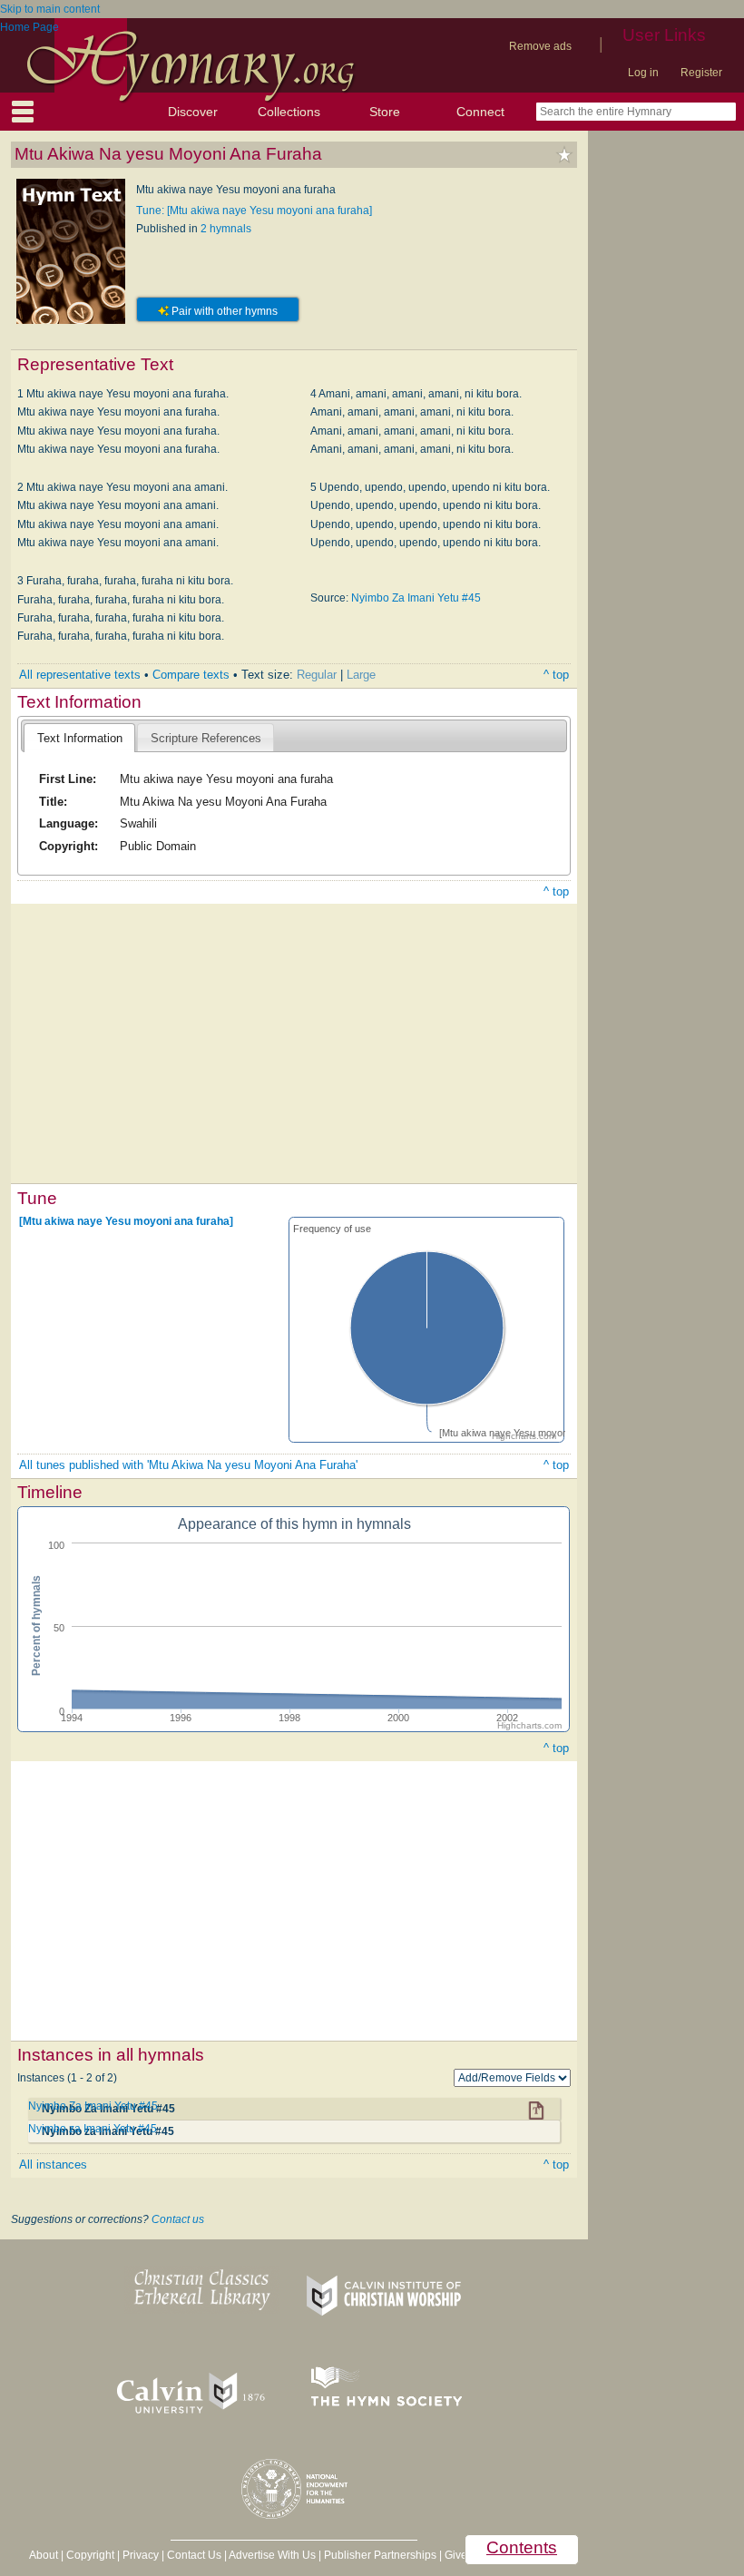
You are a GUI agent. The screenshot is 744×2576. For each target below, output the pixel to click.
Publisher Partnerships (380, 2555)
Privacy (141, 2555)
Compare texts (191, 675)
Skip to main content (50, 9)
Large (361, 675)
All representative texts (80, 675)
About (44, 2555)
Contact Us (194, 2555)
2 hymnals (226, 229)
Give (456, 2555)
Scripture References (206, 738)
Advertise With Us (272, 2555)
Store (385, 112)
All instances (53, 2165)
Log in (643, 73)
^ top (556, 675)
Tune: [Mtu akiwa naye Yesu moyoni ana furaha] (254, 211)
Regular (317, 675)
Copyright (90, 2555)
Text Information (80, 738)
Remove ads (540, 46)
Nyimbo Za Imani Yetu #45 (416, 598)
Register (701, 73)
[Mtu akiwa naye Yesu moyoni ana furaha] (126, 1220)
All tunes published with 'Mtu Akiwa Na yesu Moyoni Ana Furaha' (188, 1465)
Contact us (178, 2219)
